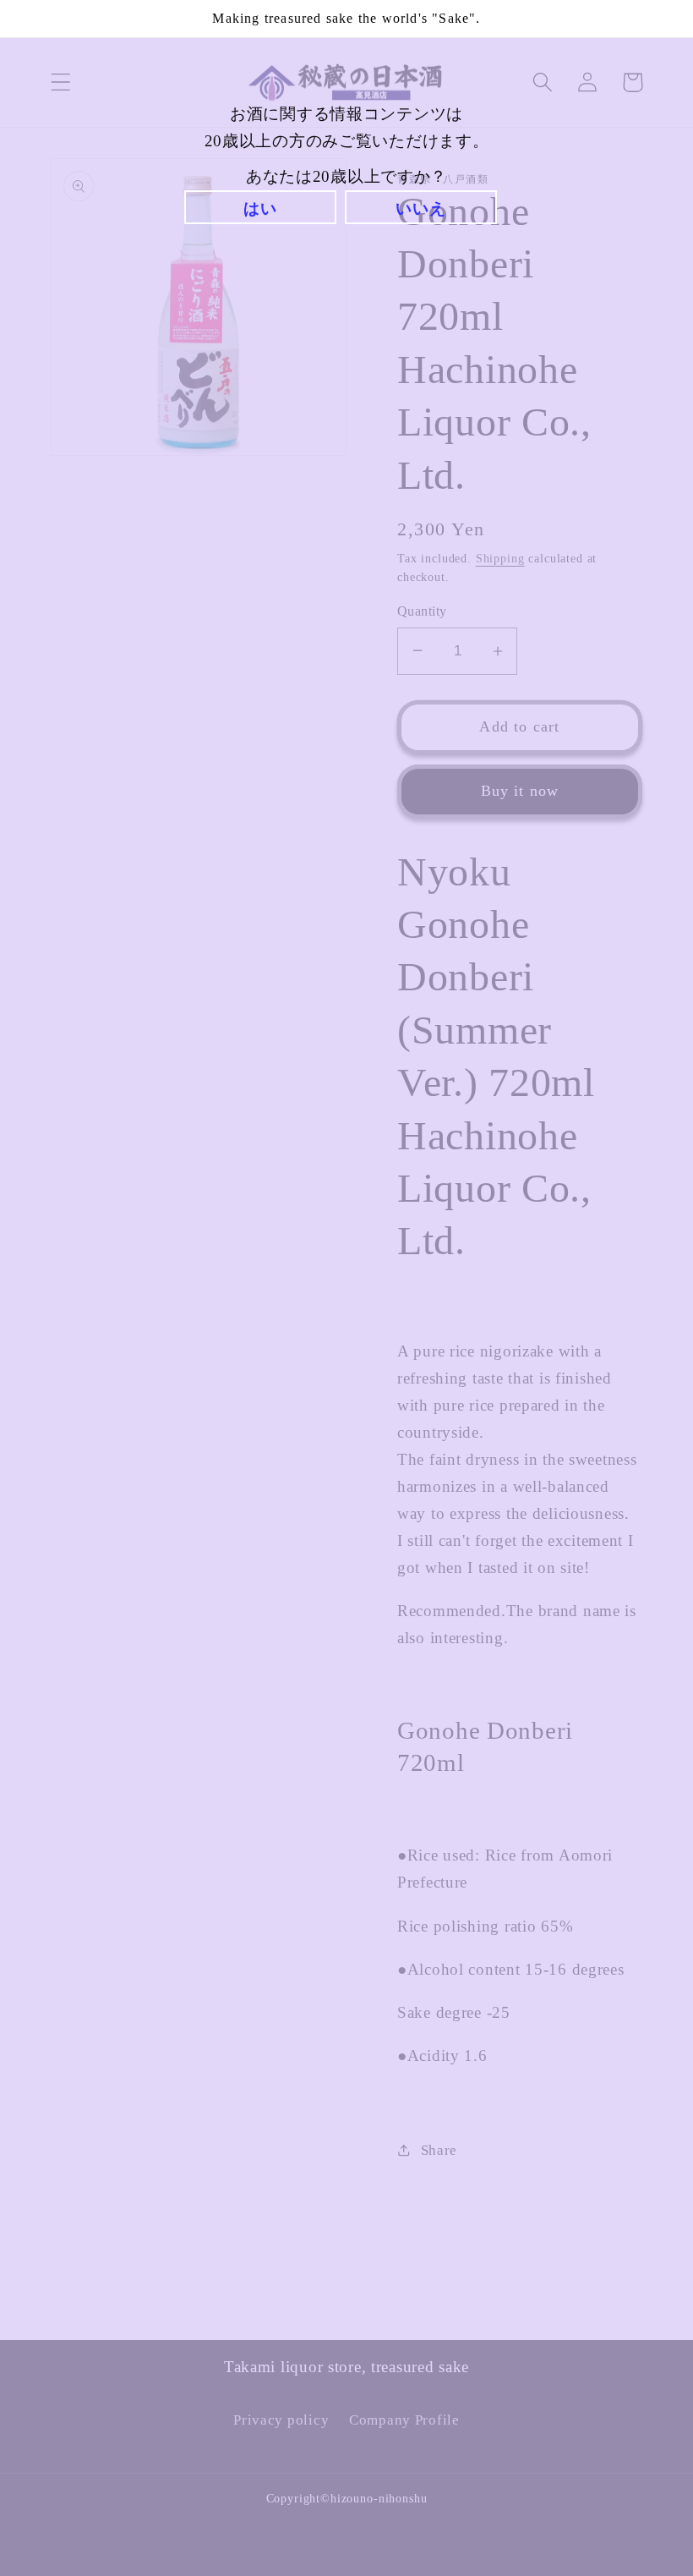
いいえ (420, 208)
